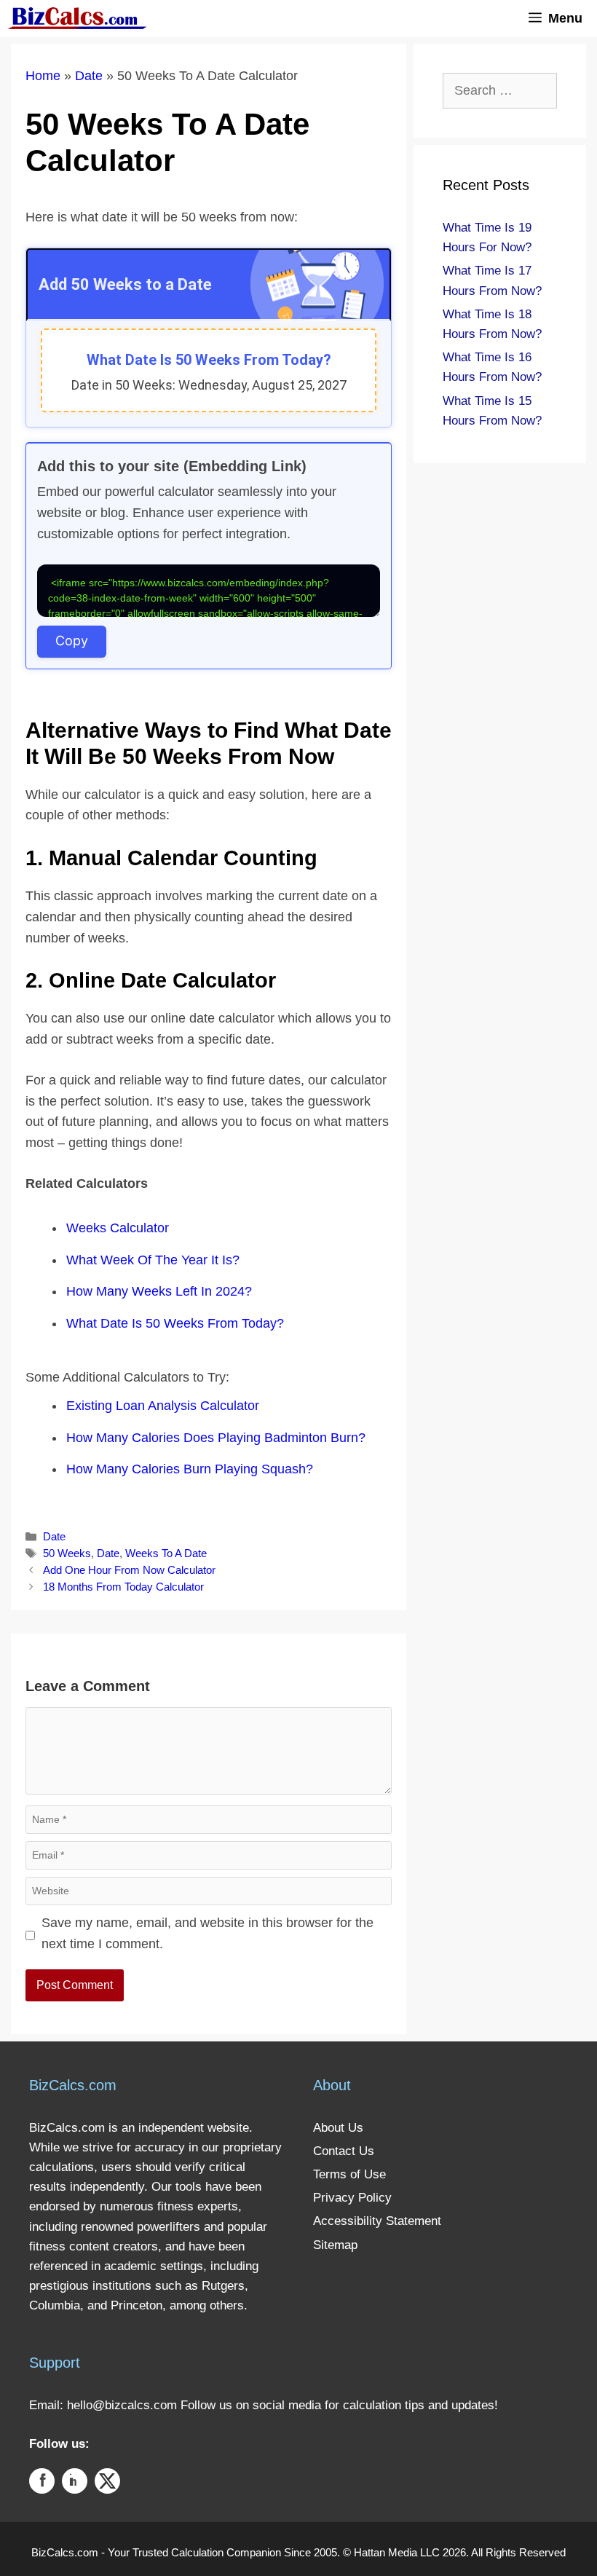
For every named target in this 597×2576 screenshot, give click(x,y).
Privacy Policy (352, 2198)
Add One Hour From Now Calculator (129, 1570)
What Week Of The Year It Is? (153, 1260)
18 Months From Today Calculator (123, 1587)
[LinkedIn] (75, 2484)
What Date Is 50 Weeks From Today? (175, 1323)
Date (89, 76)
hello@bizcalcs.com (122, 2405)
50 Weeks (67, 1553)
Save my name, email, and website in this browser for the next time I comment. (207, 1933)
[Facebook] (42, 2484)
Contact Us (344, 2151)
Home (43, 76)
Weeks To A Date (166, 1553)
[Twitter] (107, 2484)
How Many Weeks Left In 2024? (159, 1291)
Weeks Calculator (118, 1228)
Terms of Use (349, 2174)
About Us (338, 2128)
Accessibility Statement (377, 2221)
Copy (72, 641)
